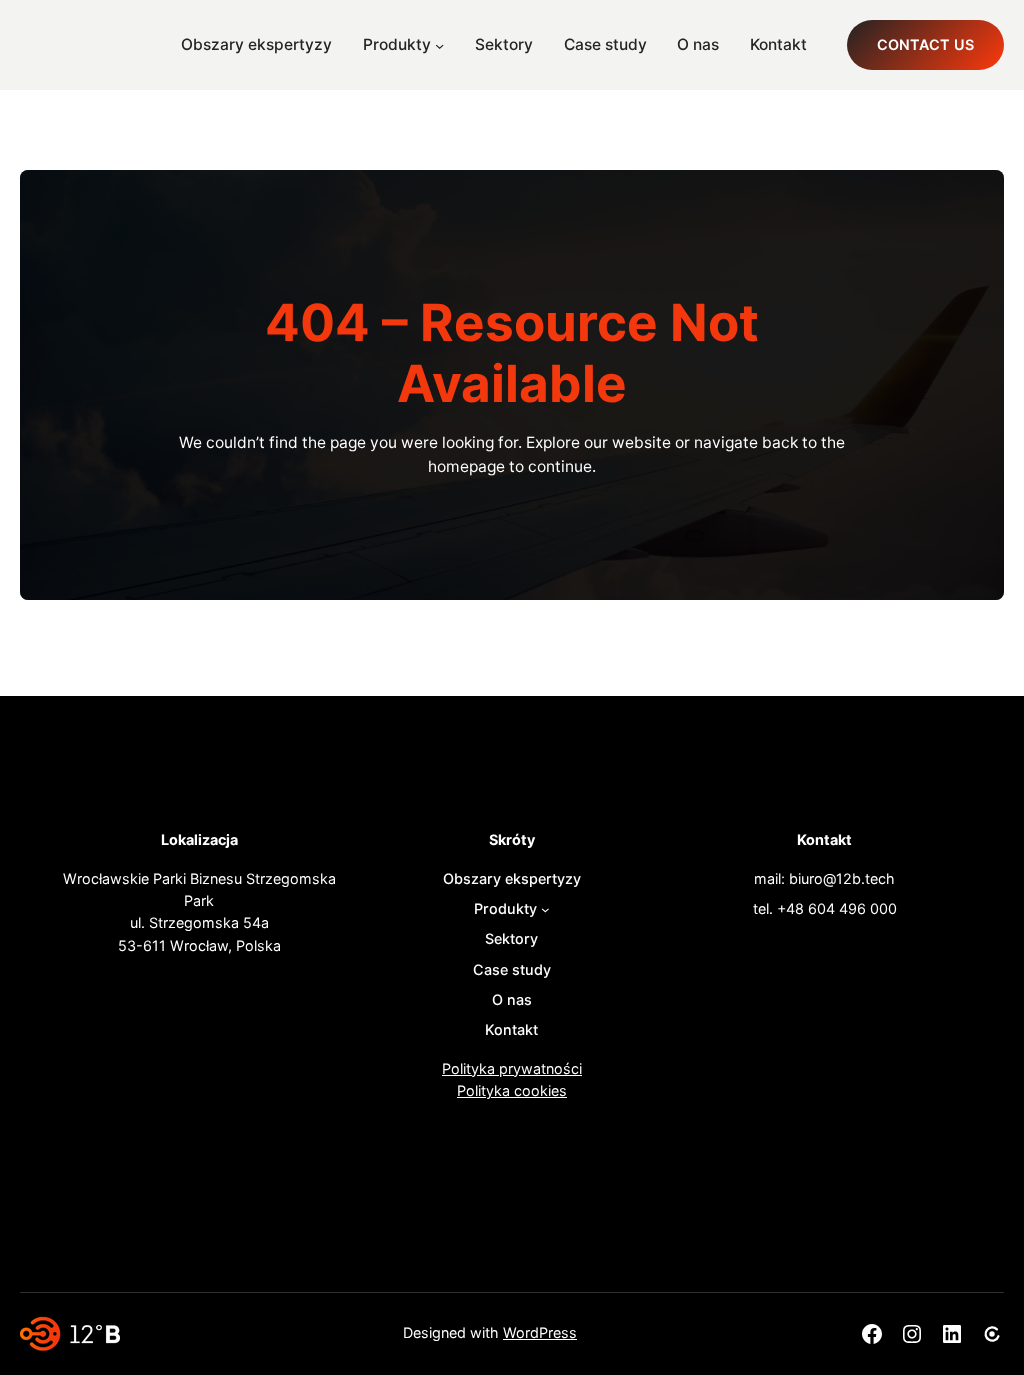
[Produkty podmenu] (439, 44)
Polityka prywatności (512, 1068)
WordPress (540, 1332)
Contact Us (925, 44)
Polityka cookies (512, 1090)
